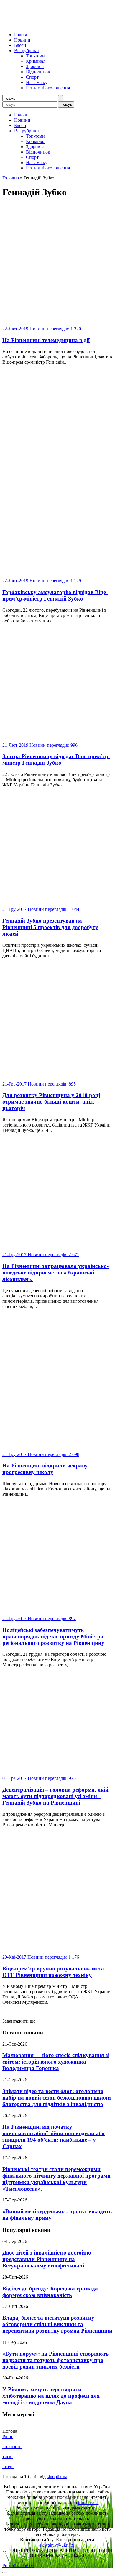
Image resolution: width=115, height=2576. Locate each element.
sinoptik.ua (57, 2477)
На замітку (37, 82)
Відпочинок (38, 72)
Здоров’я (35, 66)
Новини (22, 40)
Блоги (20, 45)
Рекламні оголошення (48, 88)
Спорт (32, 77)
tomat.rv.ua (88, 2502)
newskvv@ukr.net (57, 2545)
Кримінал (36, 61)
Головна (22, 35)
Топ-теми (35, 56)
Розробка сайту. (18, 2566)
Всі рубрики (27, 51)
